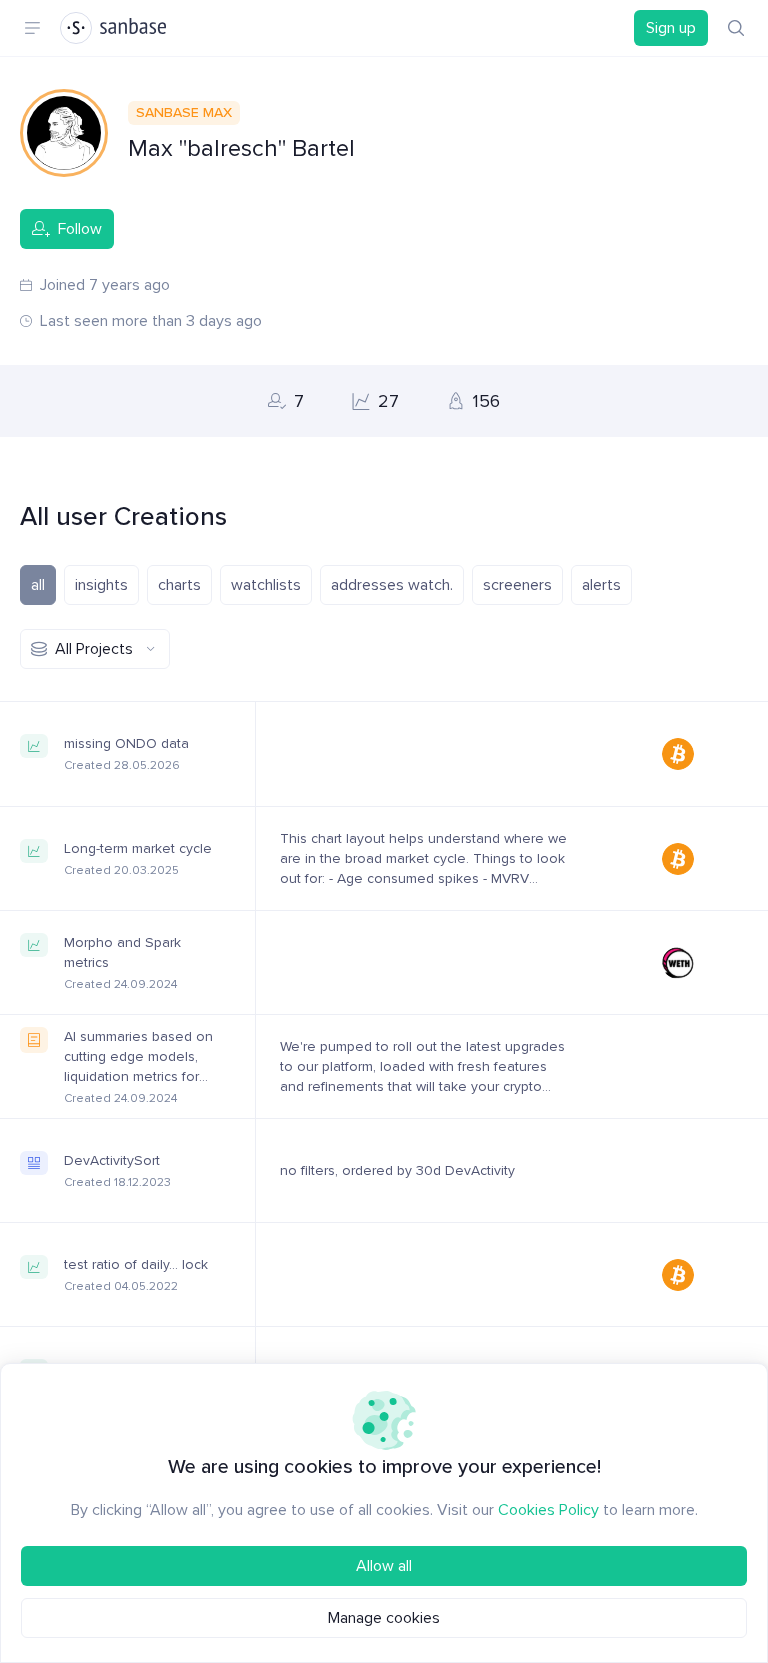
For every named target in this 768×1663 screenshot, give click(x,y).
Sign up (671, 28)
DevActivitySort (112, 1160)
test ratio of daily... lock (136, 1264)
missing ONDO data (126, 743)
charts (179, 585)
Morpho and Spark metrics (122, 952)
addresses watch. (392, 585)
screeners (517, 585)
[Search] (736, 28)
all (38, 585)
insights (101, 585)
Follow (80, 229)
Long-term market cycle (138, 848)
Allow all (384, 1566)
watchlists (266, 585)
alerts (601, 585)
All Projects (94, 649)
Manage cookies (384, 1618)
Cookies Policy (548, 1510)
